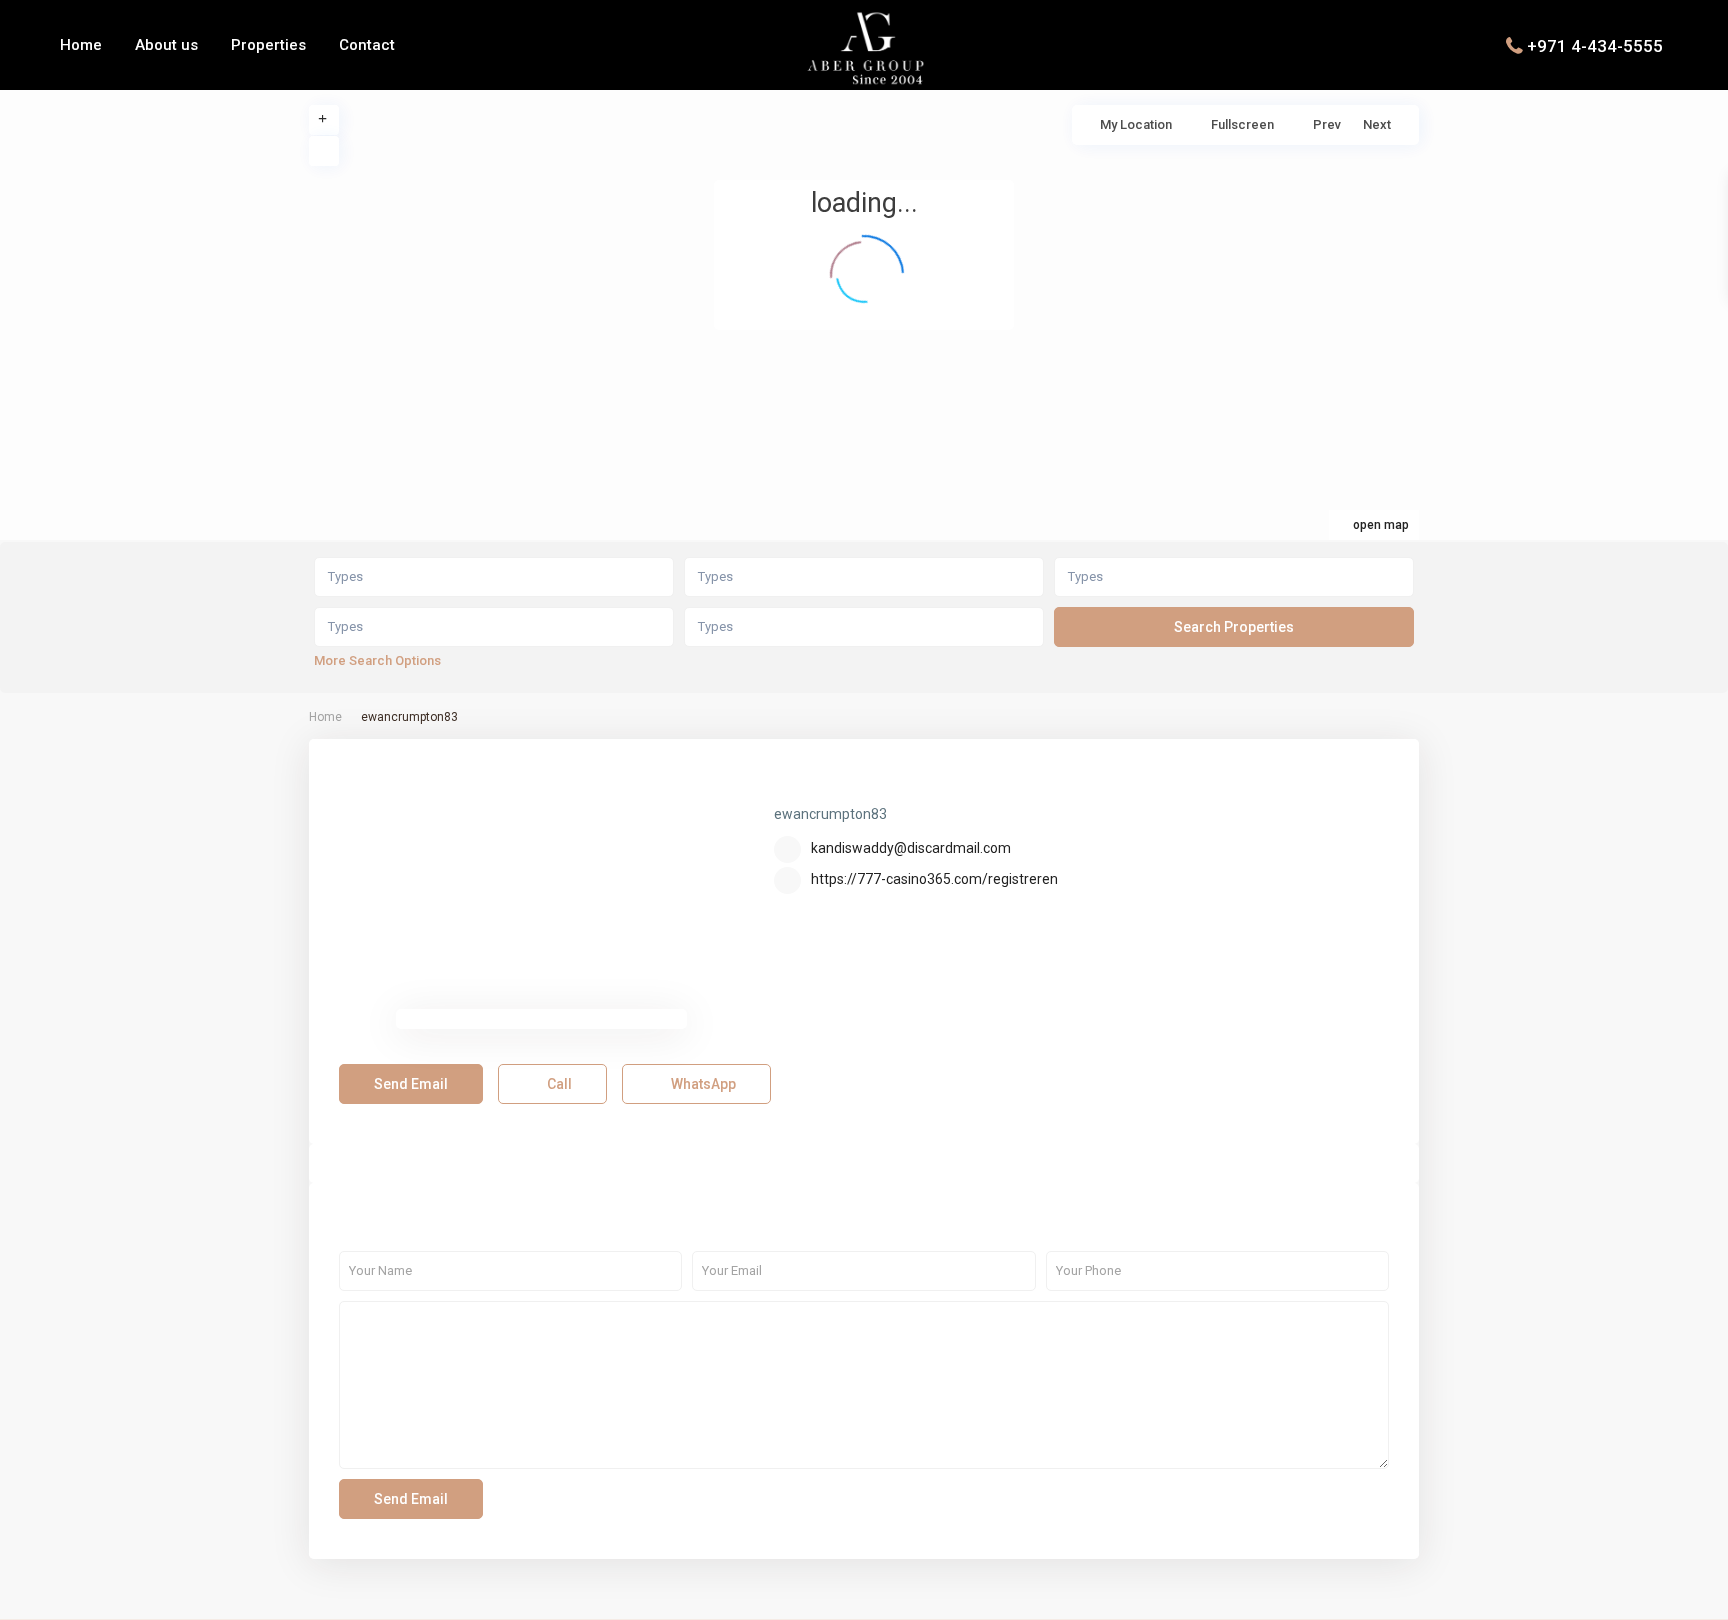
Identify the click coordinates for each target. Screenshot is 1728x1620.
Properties (268, 45)
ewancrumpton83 (868, 784)
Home (81, 45)
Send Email (411, 1084)
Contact (367, 45)
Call (558, 1084)
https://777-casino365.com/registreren (934, 879)
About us (166, 45)
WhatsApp (702, 1084)
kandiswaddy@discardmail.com (911, 848)
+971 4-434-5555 (1595, 45)
